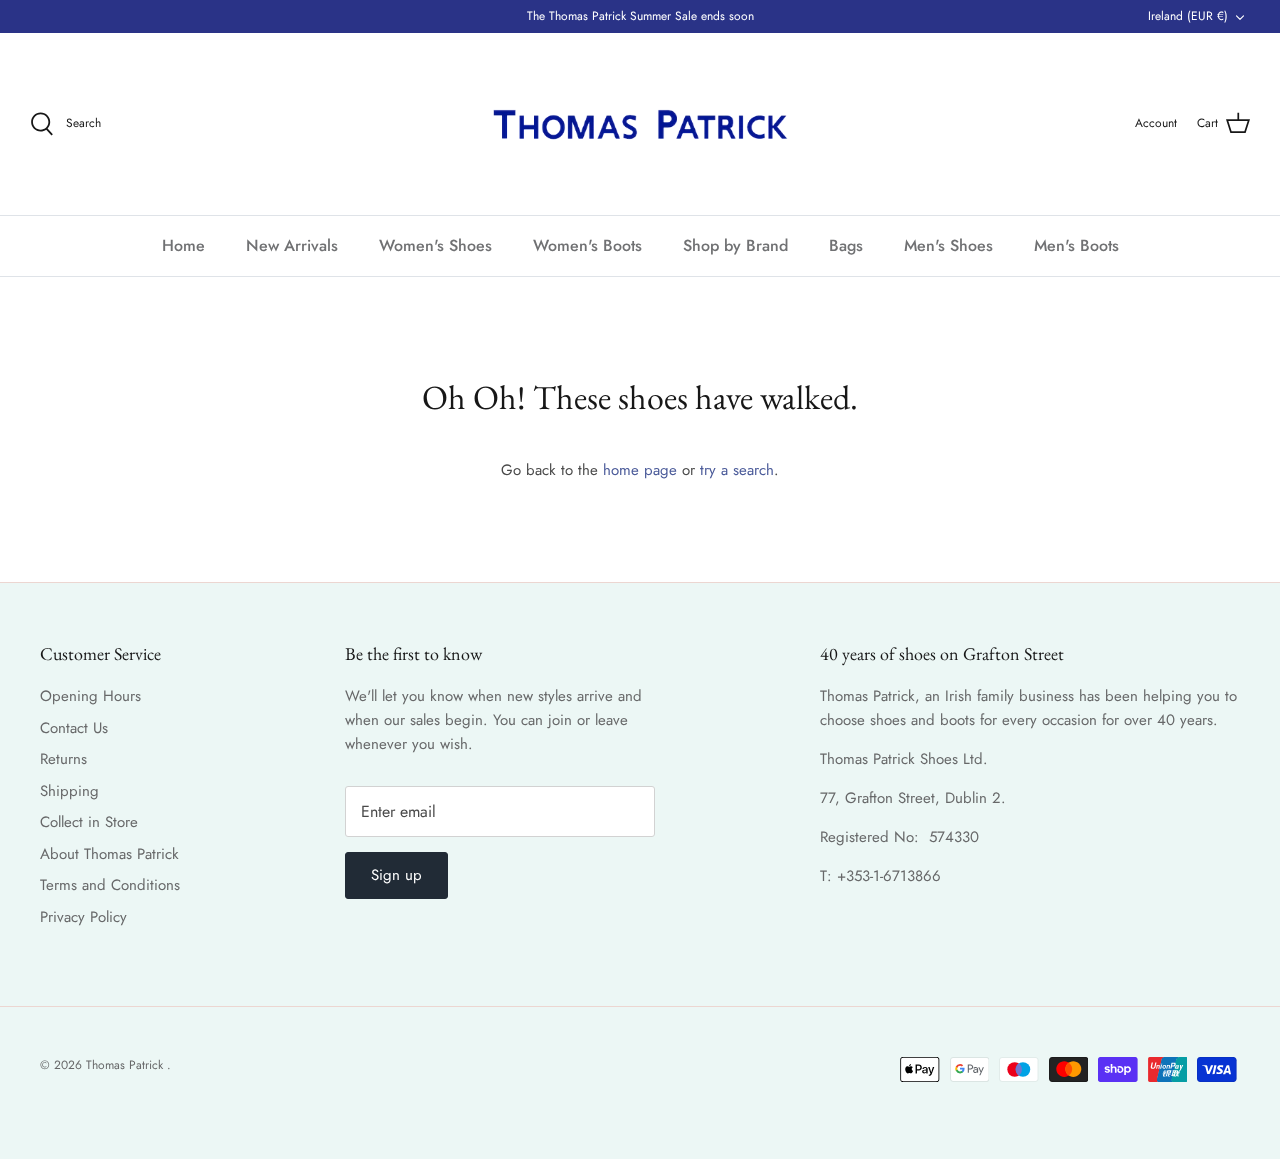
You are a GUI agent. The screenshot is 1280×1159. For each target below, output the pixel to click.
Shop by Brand (735, 245)
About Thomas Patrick (109, 854)
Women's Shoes (435, 245)
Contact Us (74, 728)
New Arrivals (292, 245)
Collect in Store (89, 822)
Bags (846, 245)
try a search (737, 470)
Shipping (69, 791)
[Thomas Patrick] (640, 124)
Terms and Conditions (110, 885)
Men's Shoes (948, 245)
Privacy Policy (83, 917)
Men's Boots (1076, 245)
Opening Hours (90, 696)
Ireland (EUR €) (1188, 16)
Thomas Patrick (126, 1065)
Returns (63, 759)
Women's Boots (587, 245)
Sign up (396, 875)
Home (183, 245)
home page (640, 470)
